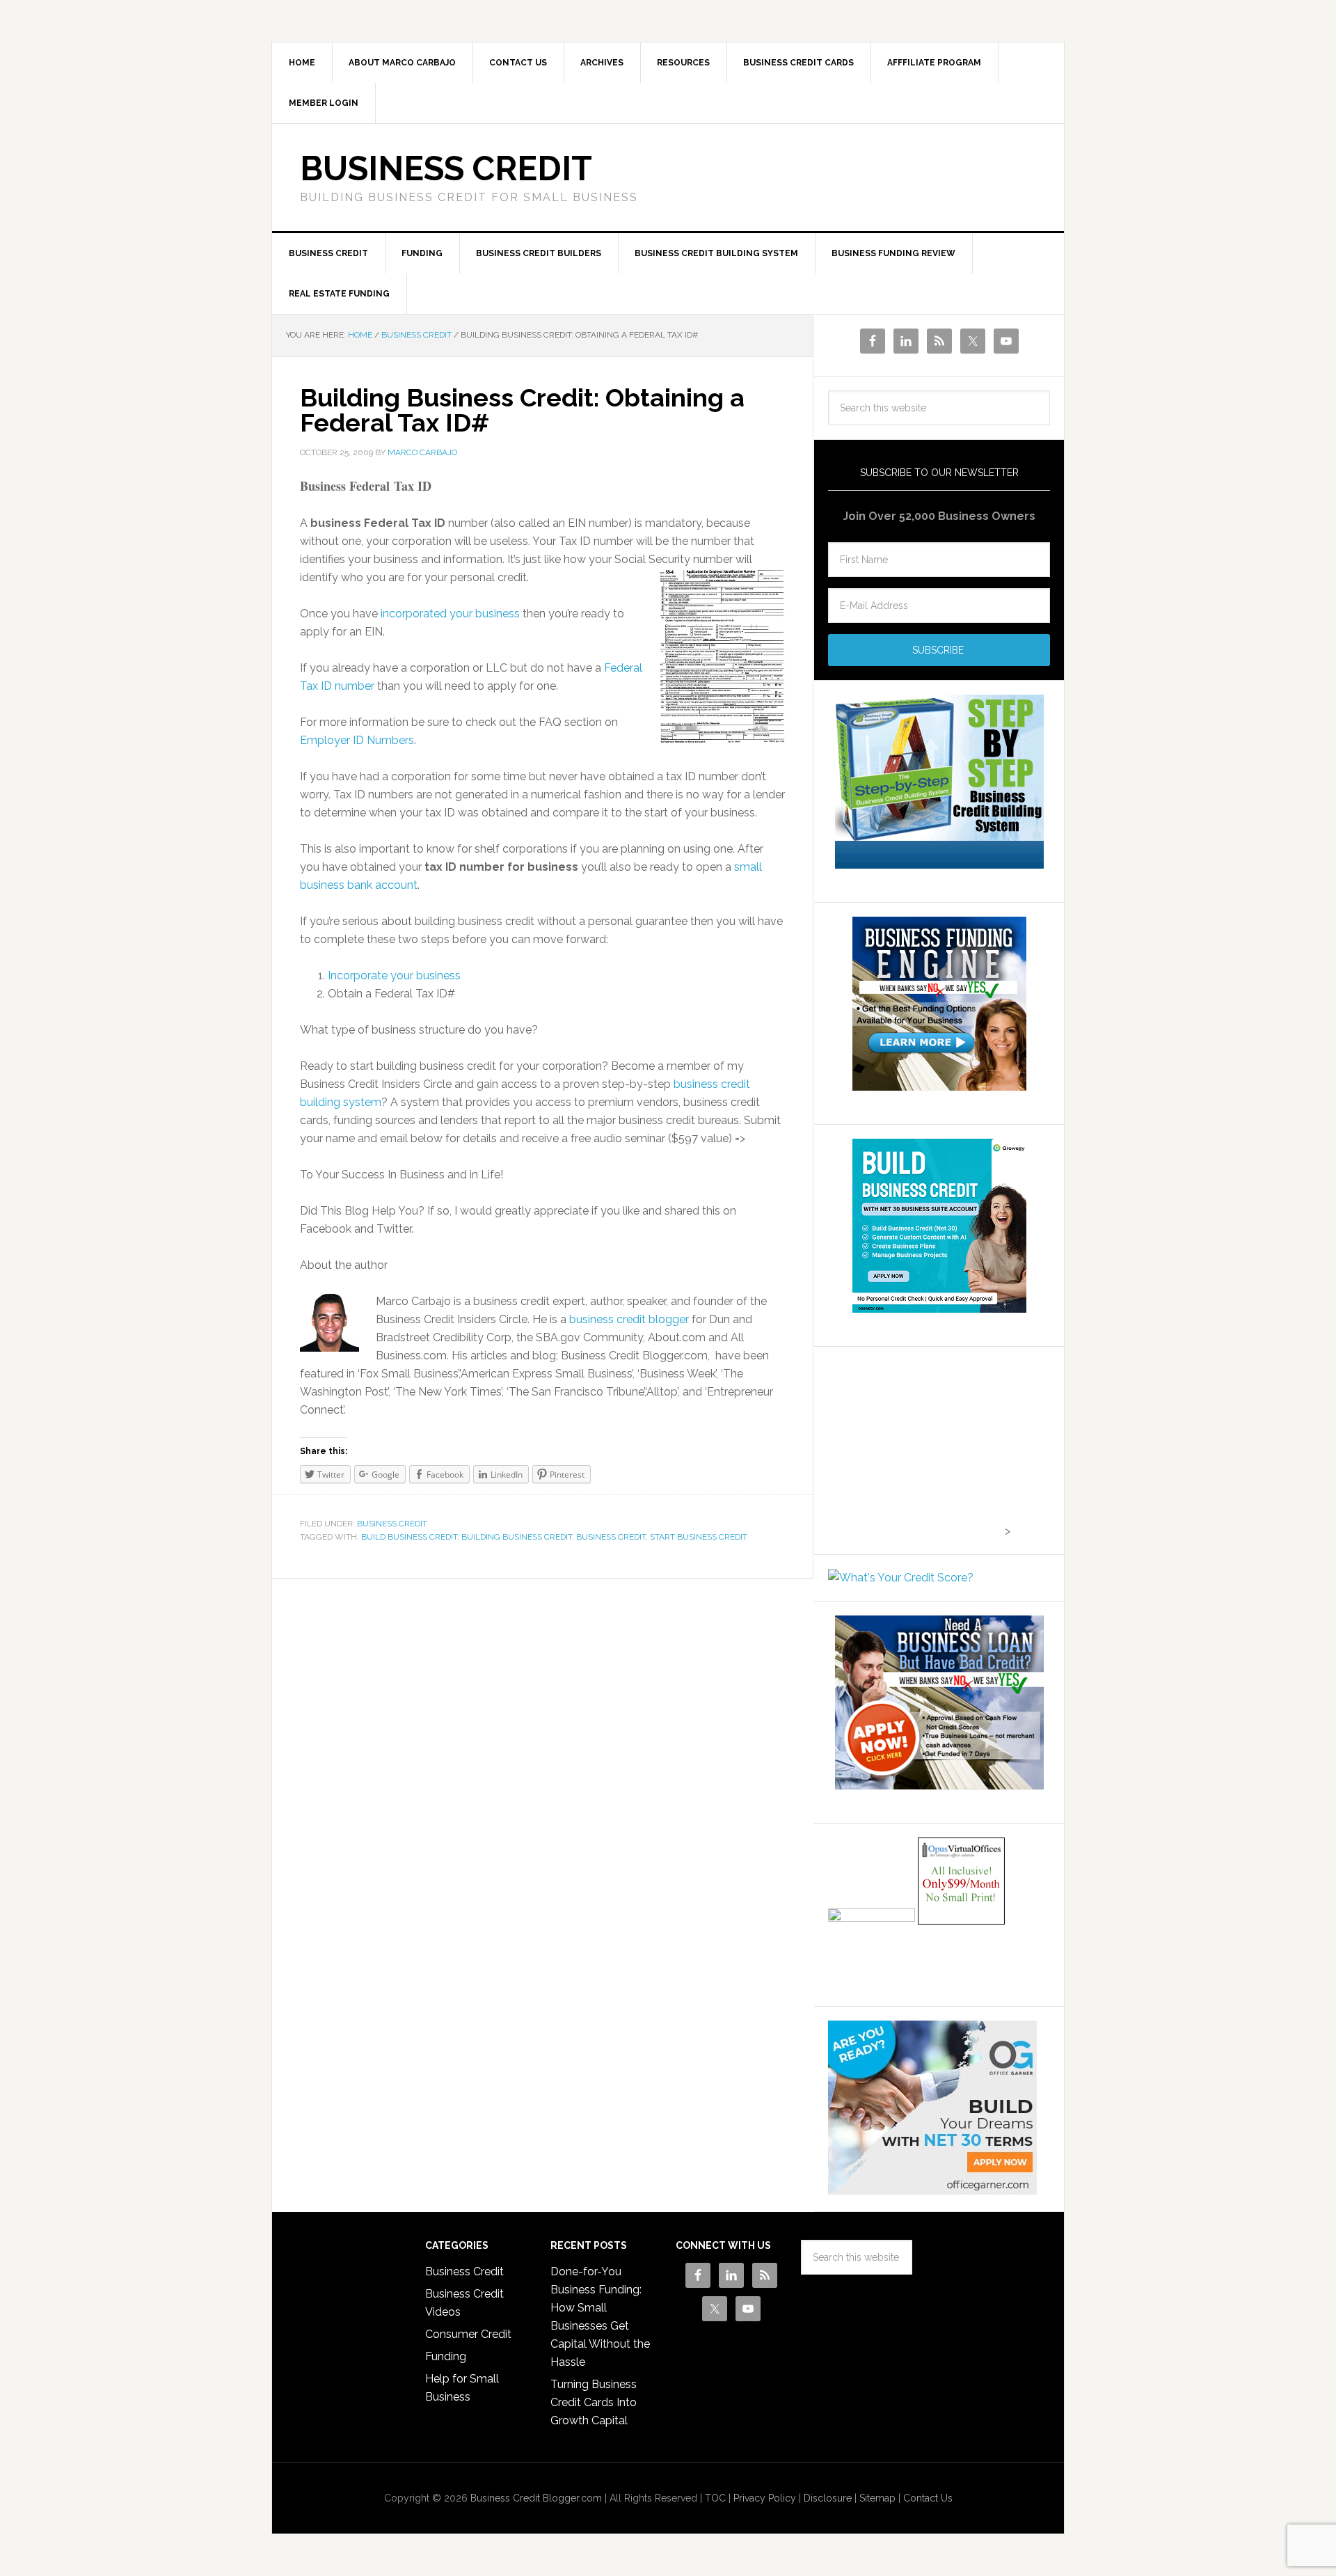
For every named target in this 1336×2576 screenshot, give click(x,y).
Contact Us (928, 2498)
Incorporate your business (394, 975)
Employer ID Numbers (357, 740)
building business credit (517, 1537)
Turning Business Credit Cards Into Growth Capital (594, 2402)
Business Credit (446, 168)
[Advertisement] (915, 1448)
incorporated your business (452, 614)
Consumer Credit (468, 2334)
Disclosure (828, 2498)
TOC (715, 2498)
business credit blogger (629, 1319)
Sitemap (877, 2498)
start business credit (699, 1537)
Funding (446, 2356)
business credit (611, 1537)
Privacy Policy (765, 2498)
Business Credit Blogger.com (536, 2498)
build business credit (409, 1537)
